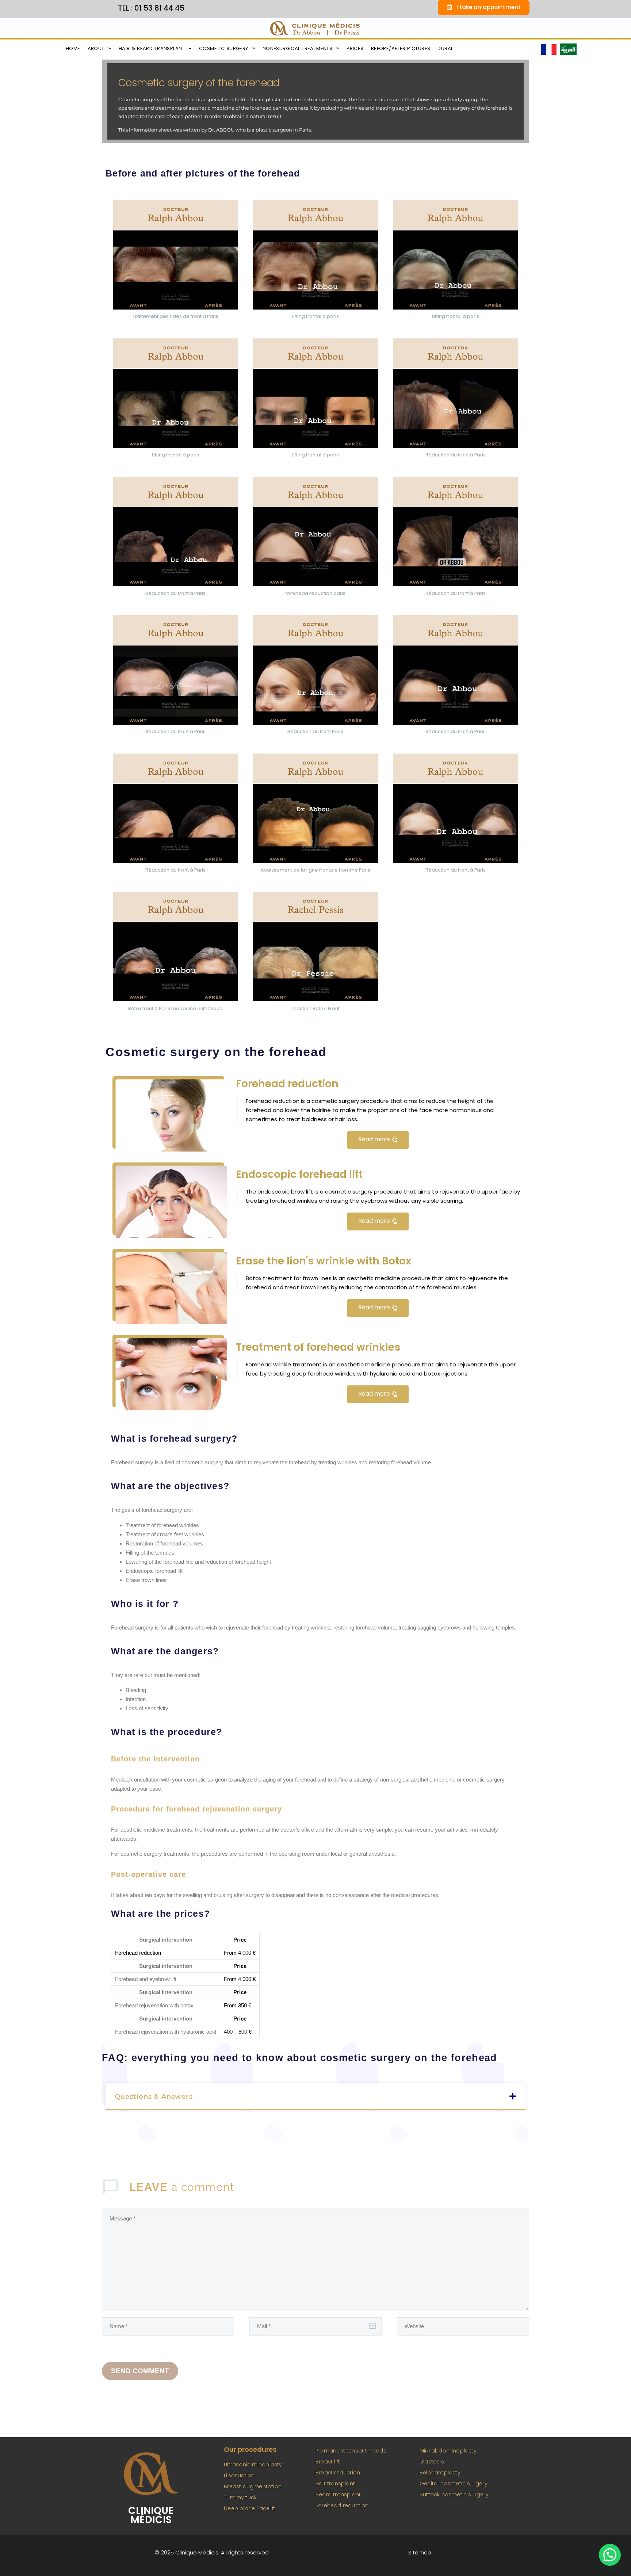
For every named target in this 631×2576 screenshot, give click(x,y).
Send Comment (140, 2371)
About (96, 48)
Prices (355, 48)
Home (73, 48)
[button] (315, 2097)
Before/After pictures (401, 48)
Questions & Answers (154, 2097)
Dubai (445, 48)
